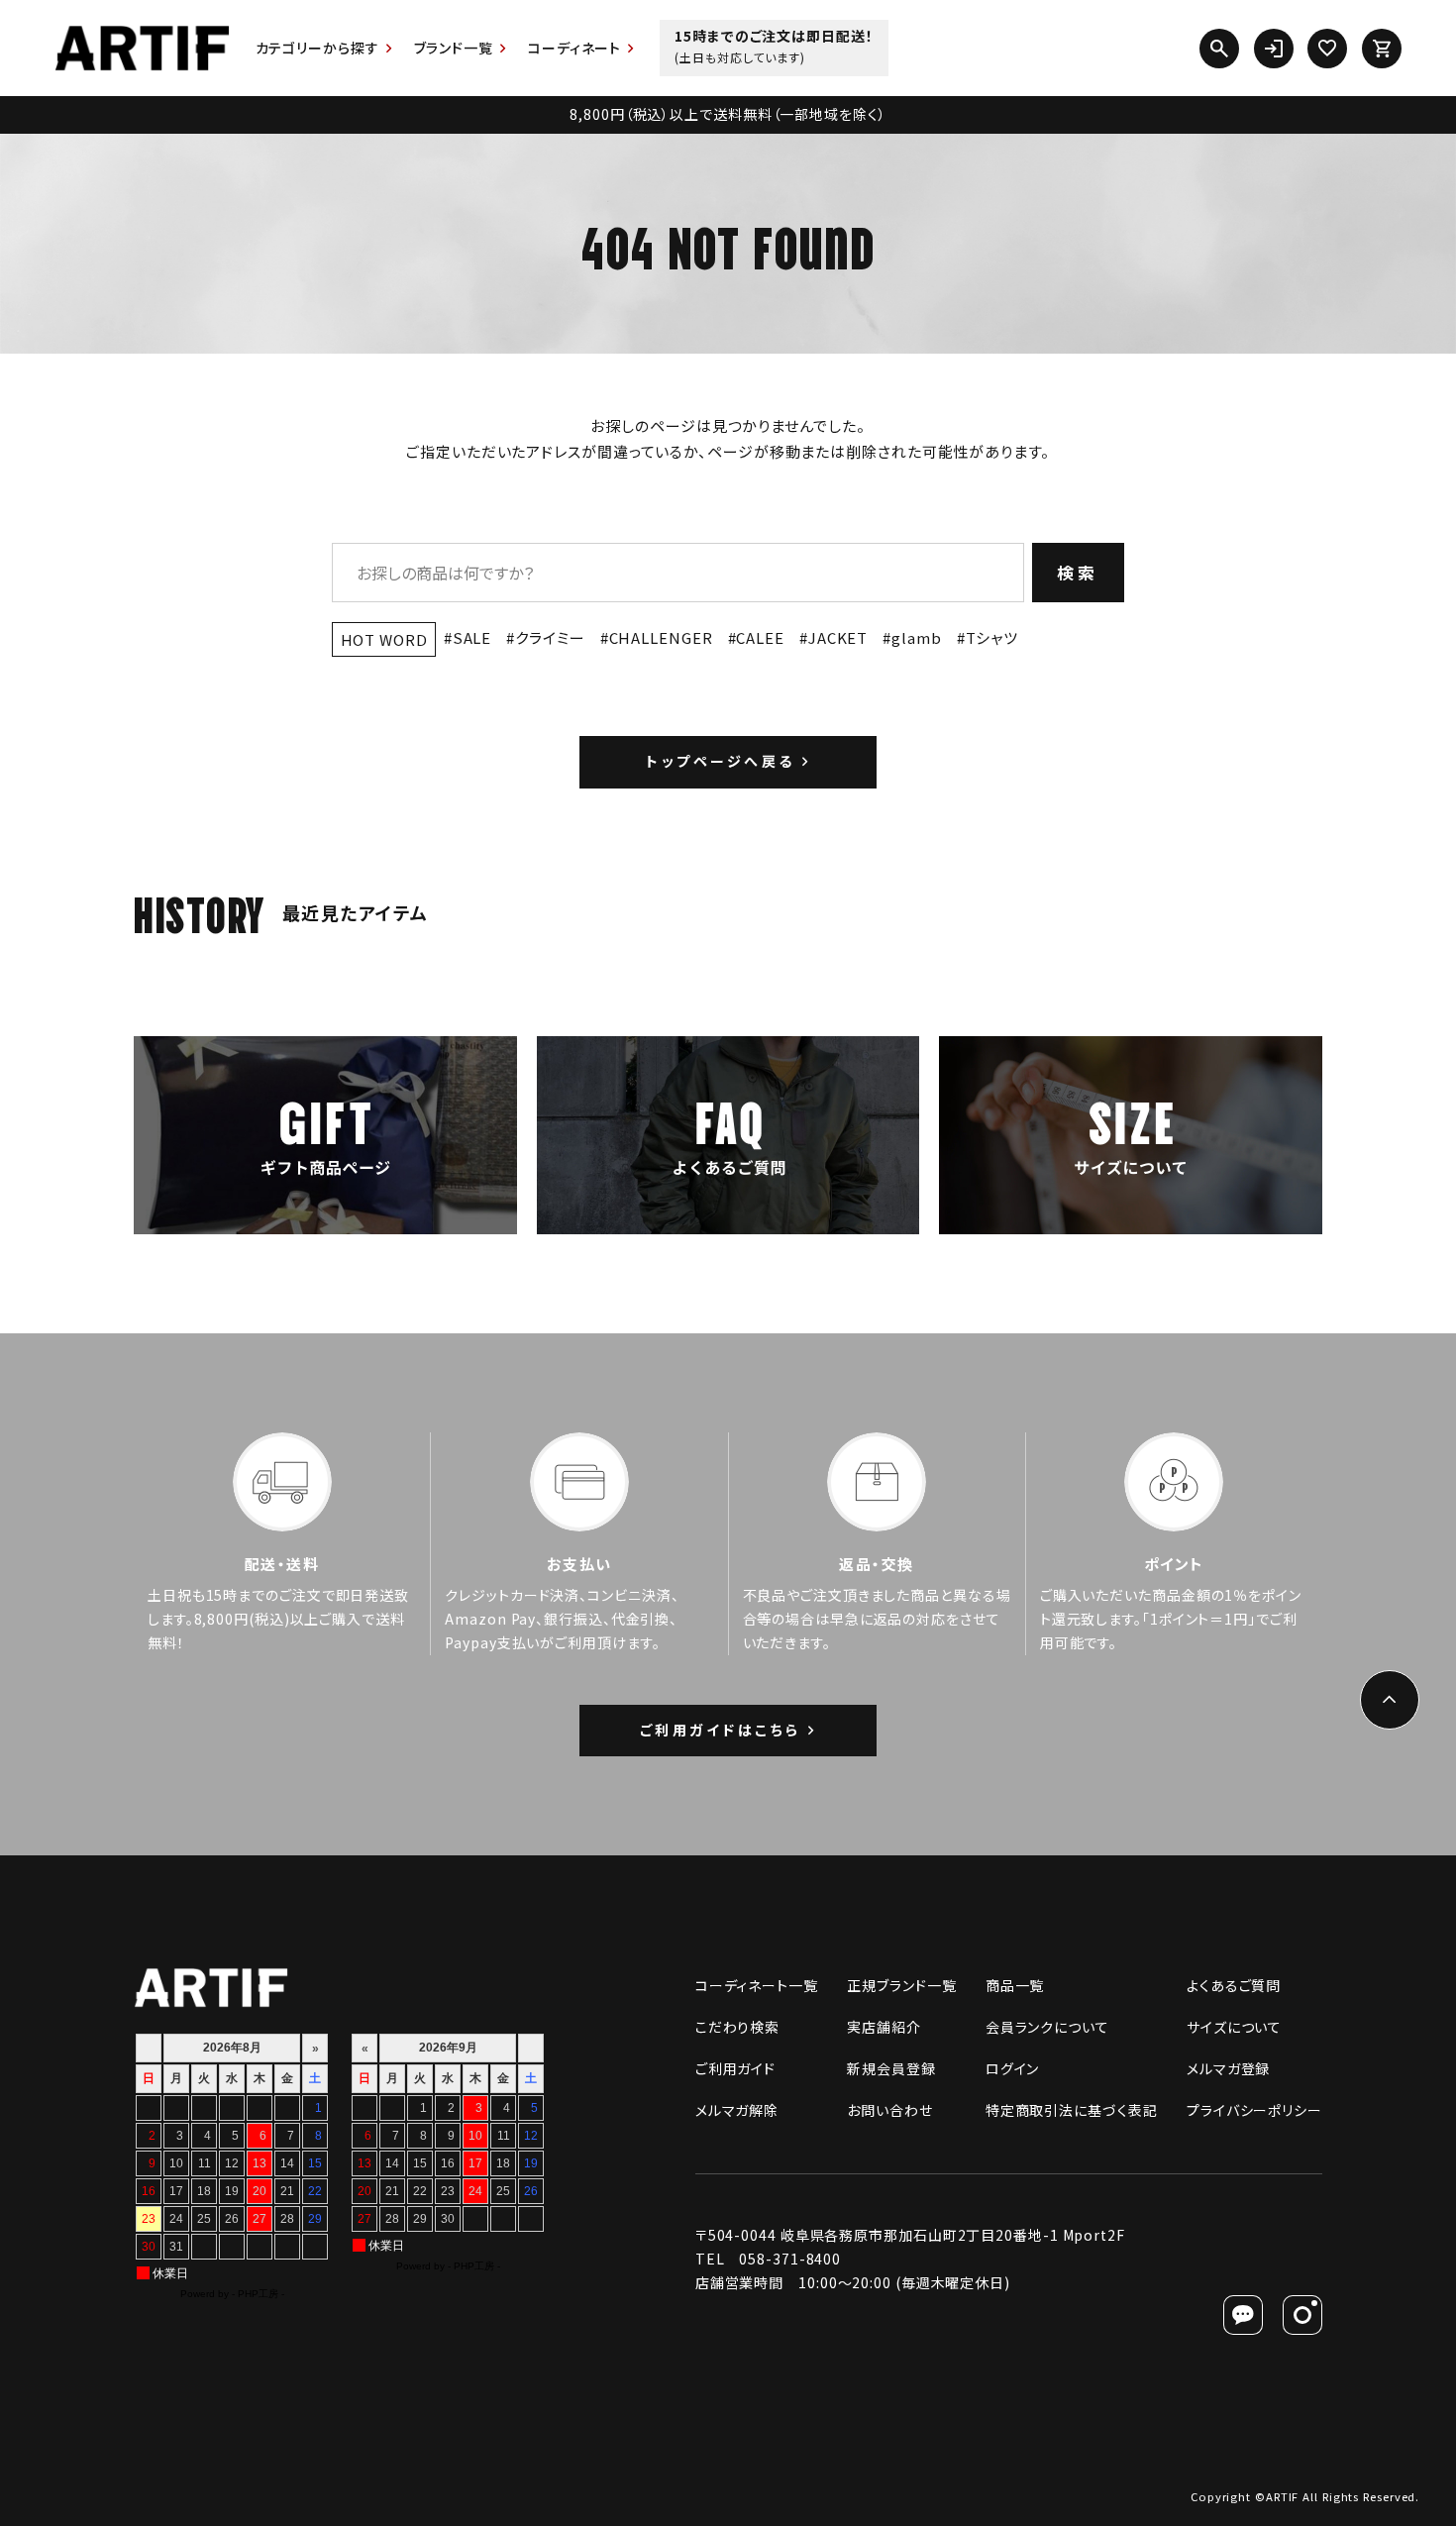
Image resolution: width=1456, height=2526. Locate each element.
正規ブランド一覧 (901, 1985)
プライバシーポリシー (1254, 2110)
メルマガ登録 (1228, 2068)
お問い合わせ (889, 2110)
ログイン (1013, 2068)
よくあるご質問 (1234, 1985)
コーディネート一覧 (757, 1985)
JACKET (838, 637)
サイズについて (1234, 2027)
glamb (916, 637)
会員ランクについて (1047, 2027)
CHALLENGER (661, 637)
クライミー (550, 637)
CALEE (760, 637)
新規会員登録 (891, 2068)
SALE (472, 637)
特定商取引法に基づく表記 (1072, 2110)
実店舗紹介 (884, 2027)
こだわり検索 (737, 2027)
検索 (1078, 572)
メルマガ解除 (737, 2110)
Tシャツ (992, 637)
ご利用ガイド (735, 2068)
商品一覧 (1015, 1985)
